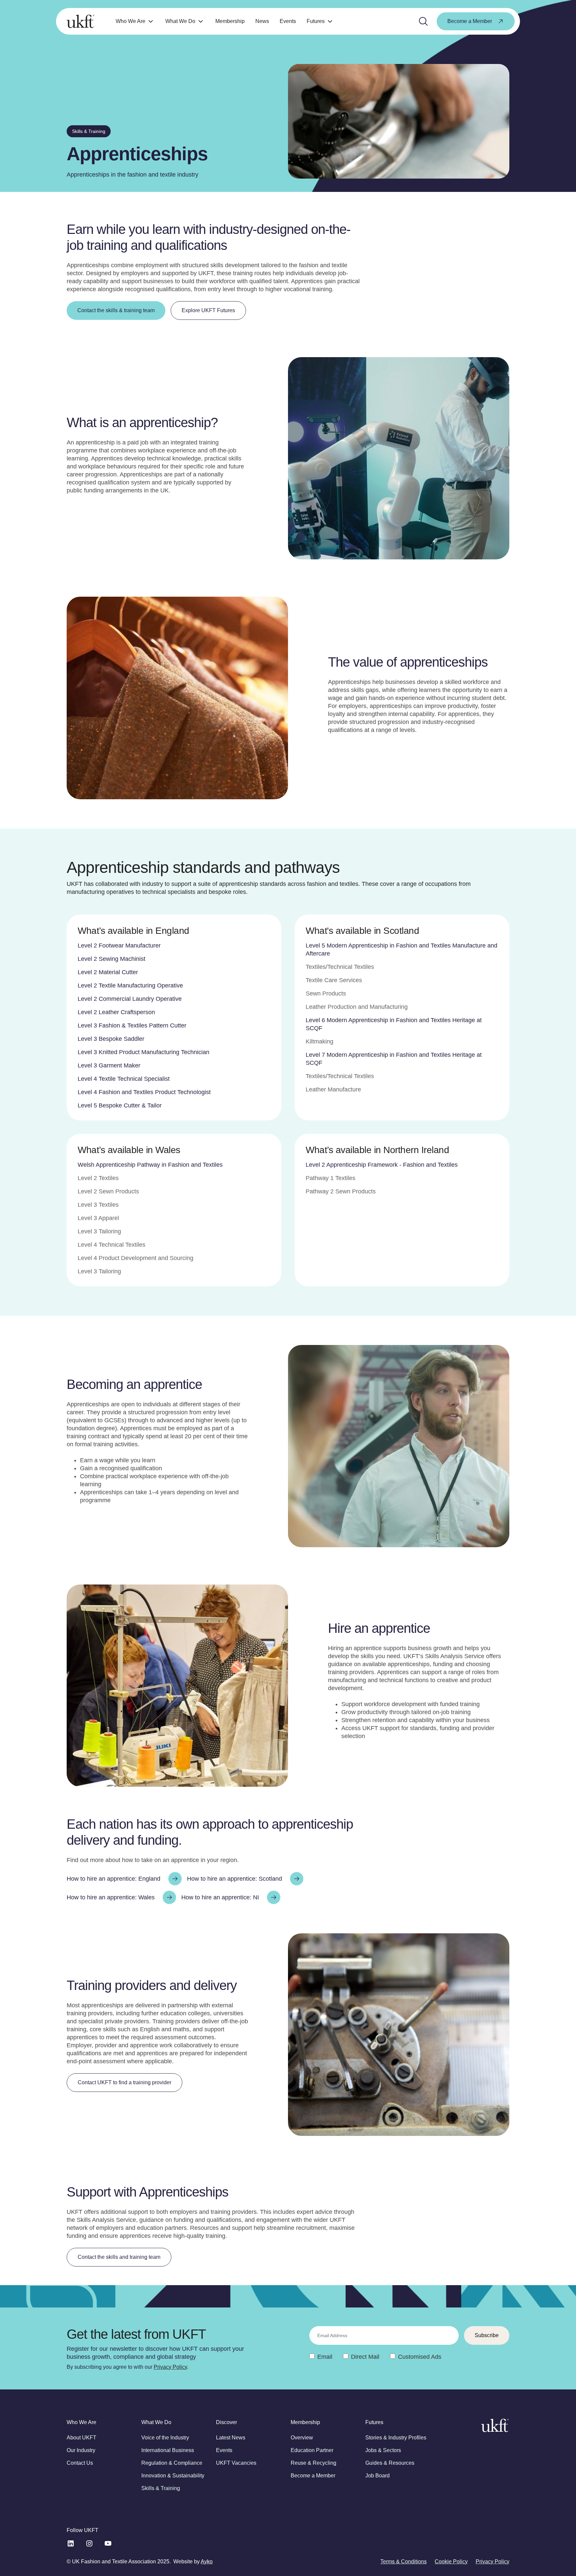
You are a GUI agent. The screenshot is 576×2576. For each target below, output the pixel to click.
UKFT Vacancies (236, 2463)
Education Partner (312, 2450)
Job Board (377, 2476)
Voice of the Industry (165, 2438)
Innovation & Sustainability (173, 2476)
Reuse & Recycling (313, 2463)
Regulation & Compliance (172, 2463)
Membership (230, 21)
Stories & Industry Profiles (396, 2438)
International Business (168, 2450)
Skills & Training (161, 2488)
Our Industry (81, 2450)
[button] (135, 21)
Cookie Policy (451, 2562)
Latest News (231, 2438)
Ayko (207, 2562)
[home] (80, 21)
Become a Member (313, 2476)
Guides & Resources (390, 2463)
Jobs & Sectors (383, 2450)
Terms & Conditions (403, 2562)
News (262, 21)
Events (288, 21)
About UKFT (81, 2438)
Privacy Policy (170, 2367)
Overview (302, 2438)
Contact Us (80, 2463)
